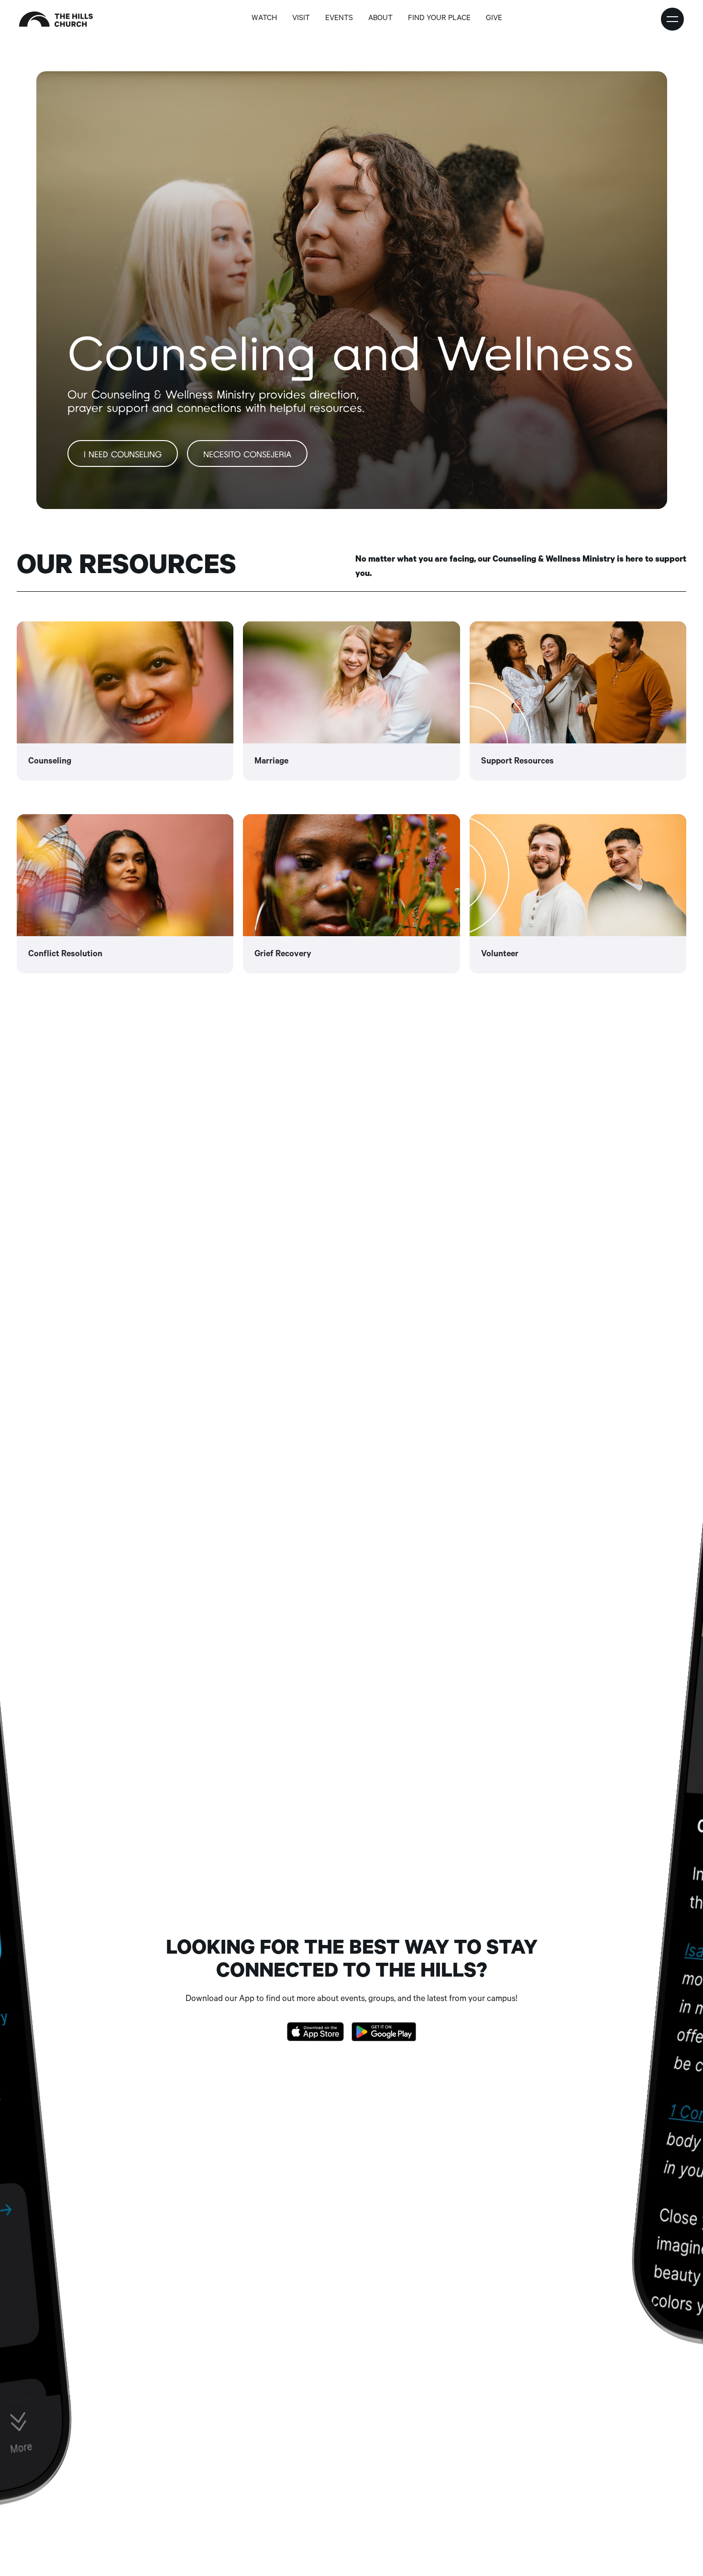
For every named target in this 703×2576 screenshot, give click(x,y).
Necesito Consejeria (247, 455)
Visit (301, 19)
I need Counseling (123, 455)
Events (339, 19)
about (380, 19)
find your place (439, 19)
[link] (125, 701)
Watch (264, 19)
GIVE (494, 19)
